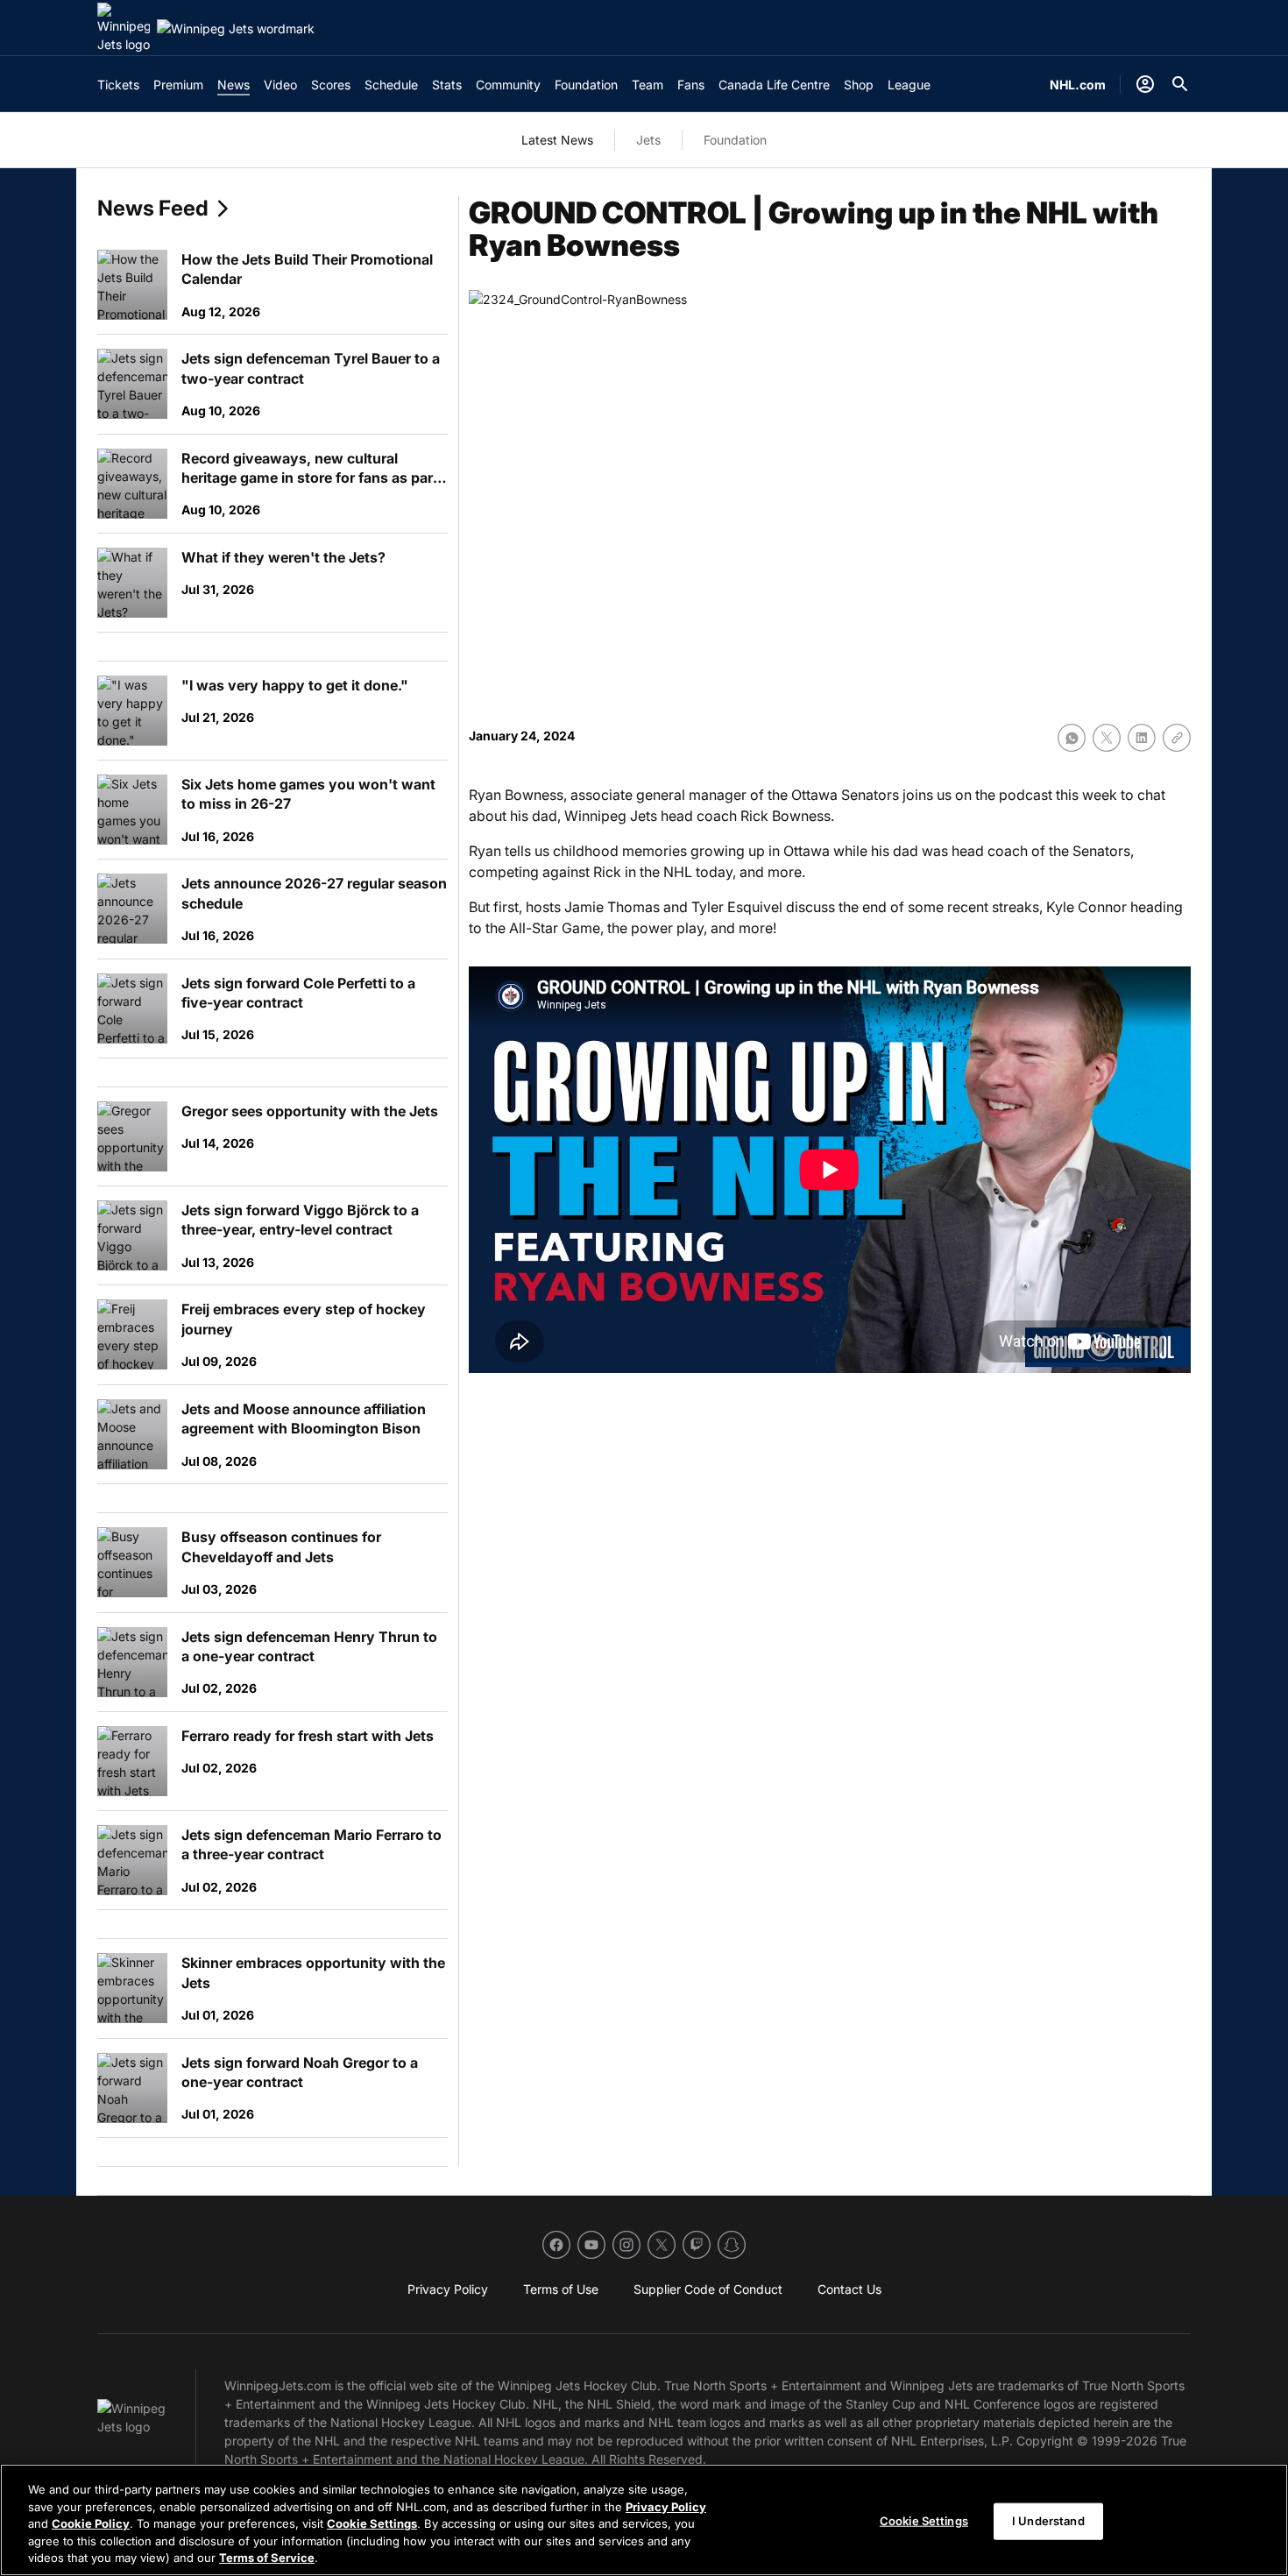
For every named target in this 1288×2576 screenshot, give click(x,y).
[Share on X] (1107, 738)
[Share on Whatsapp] (1072, 738)
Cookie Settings (372, 2523)
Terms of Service (267, 2558)
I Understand (1048, 2521)
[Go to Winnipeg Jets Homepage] (124, 28)
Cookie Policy (91, 2523)
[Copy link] (1177, 738)
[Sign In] (1145, 84)
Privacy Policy (666, 2507)
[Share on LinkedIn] (1142, 738)
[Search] (1180, 84)
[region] (644, 2520)
